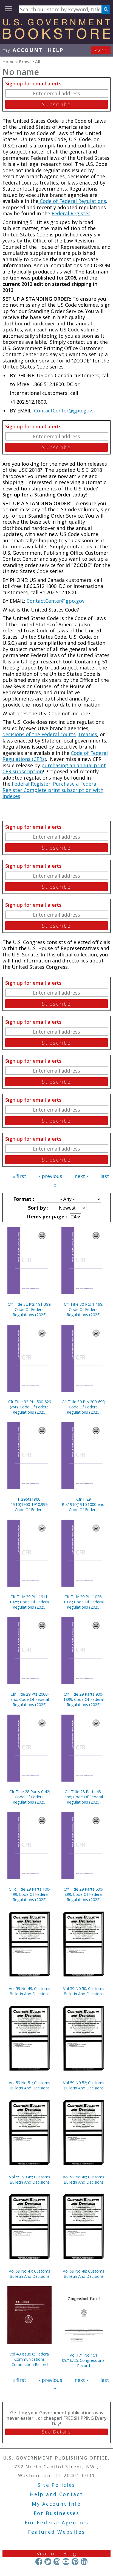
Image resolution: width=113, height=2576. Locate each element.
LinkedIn (84, 2562)
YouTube (66, 2562)
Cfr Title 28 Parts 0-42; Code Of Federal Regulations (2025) (30, 1797)
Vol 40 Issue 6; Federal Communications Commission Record (29, 2359)
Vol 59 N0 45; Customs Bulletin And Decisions (30, 2179)
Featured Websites (57, 2532)
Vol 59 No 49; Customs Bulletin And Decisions (29, 1991)
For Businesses (57, 2513)
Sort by (38, 1208)
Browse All (29, 62)
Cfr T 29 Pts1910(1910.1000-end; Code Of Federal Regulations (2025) (84, 1504)
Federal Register (71, 213)
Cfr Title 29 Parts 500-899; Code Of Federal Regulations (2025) (84, 1894)
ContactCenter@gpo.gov (63, 411)
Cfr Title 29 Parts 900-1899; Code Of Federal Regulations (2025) (84, 1699)
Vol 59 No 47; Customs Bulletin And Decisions (29, 2274)
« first (19, 1176)
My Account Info (56, 2504)
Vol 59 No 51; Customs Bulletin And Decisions (29, 2085)
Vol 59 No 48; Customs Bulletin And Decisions (84, 2274)
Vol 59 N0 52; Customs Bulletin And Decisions (84, 2085)
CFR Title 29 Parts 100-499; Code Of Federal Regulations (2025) (30, 1894)
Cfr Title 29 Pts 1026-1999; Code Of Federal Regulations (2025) (84, 1602)
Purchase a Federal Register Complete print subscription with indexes (53, 790)
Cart (101, 50)
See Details (56, 2432)
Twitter (48, 2562)
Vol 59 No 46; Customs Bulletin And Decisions (84, 2179)
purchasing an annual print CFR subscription (54, 768)
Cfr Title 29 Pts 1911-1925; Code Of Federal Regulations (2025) (29, 1602)
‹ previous (51, 1176)
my (23, 50)
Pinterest (75, 2562)
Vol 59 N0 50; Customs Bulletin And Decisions (84, 1991)
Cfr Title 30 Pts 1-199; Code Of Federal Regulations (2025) (84, 1309)
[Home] (56, 37)
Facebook (39, 2562)
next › (81, 1176)
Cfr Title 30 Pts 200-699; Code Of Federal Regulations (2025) (84, 1407)
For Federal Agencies (57, 2522)
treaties (88, 734)
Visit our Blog (57, 2553)
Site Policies (56, 2485)
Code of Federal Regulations (72, 201)
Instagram (57, 2562)
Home (9, 62)
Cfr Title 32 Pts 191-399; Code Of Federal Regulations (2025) (29, 1309)
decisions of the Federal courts (39, 734)
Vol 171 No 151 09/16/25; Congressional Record (84, 2360)
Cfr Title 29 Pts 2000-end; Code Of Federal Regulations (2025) (30, 1699)
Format (23, 1199)
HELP (56, 50)
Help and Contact (56, 2494)
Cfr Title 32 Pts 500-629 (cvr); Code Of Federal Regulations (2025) (30, 1407)
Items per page (46, 1216)
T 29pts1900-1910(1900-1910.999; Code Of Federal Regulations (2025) (30, 1504)
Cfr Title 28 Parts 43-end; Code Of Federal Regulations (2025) (84, 1797)
